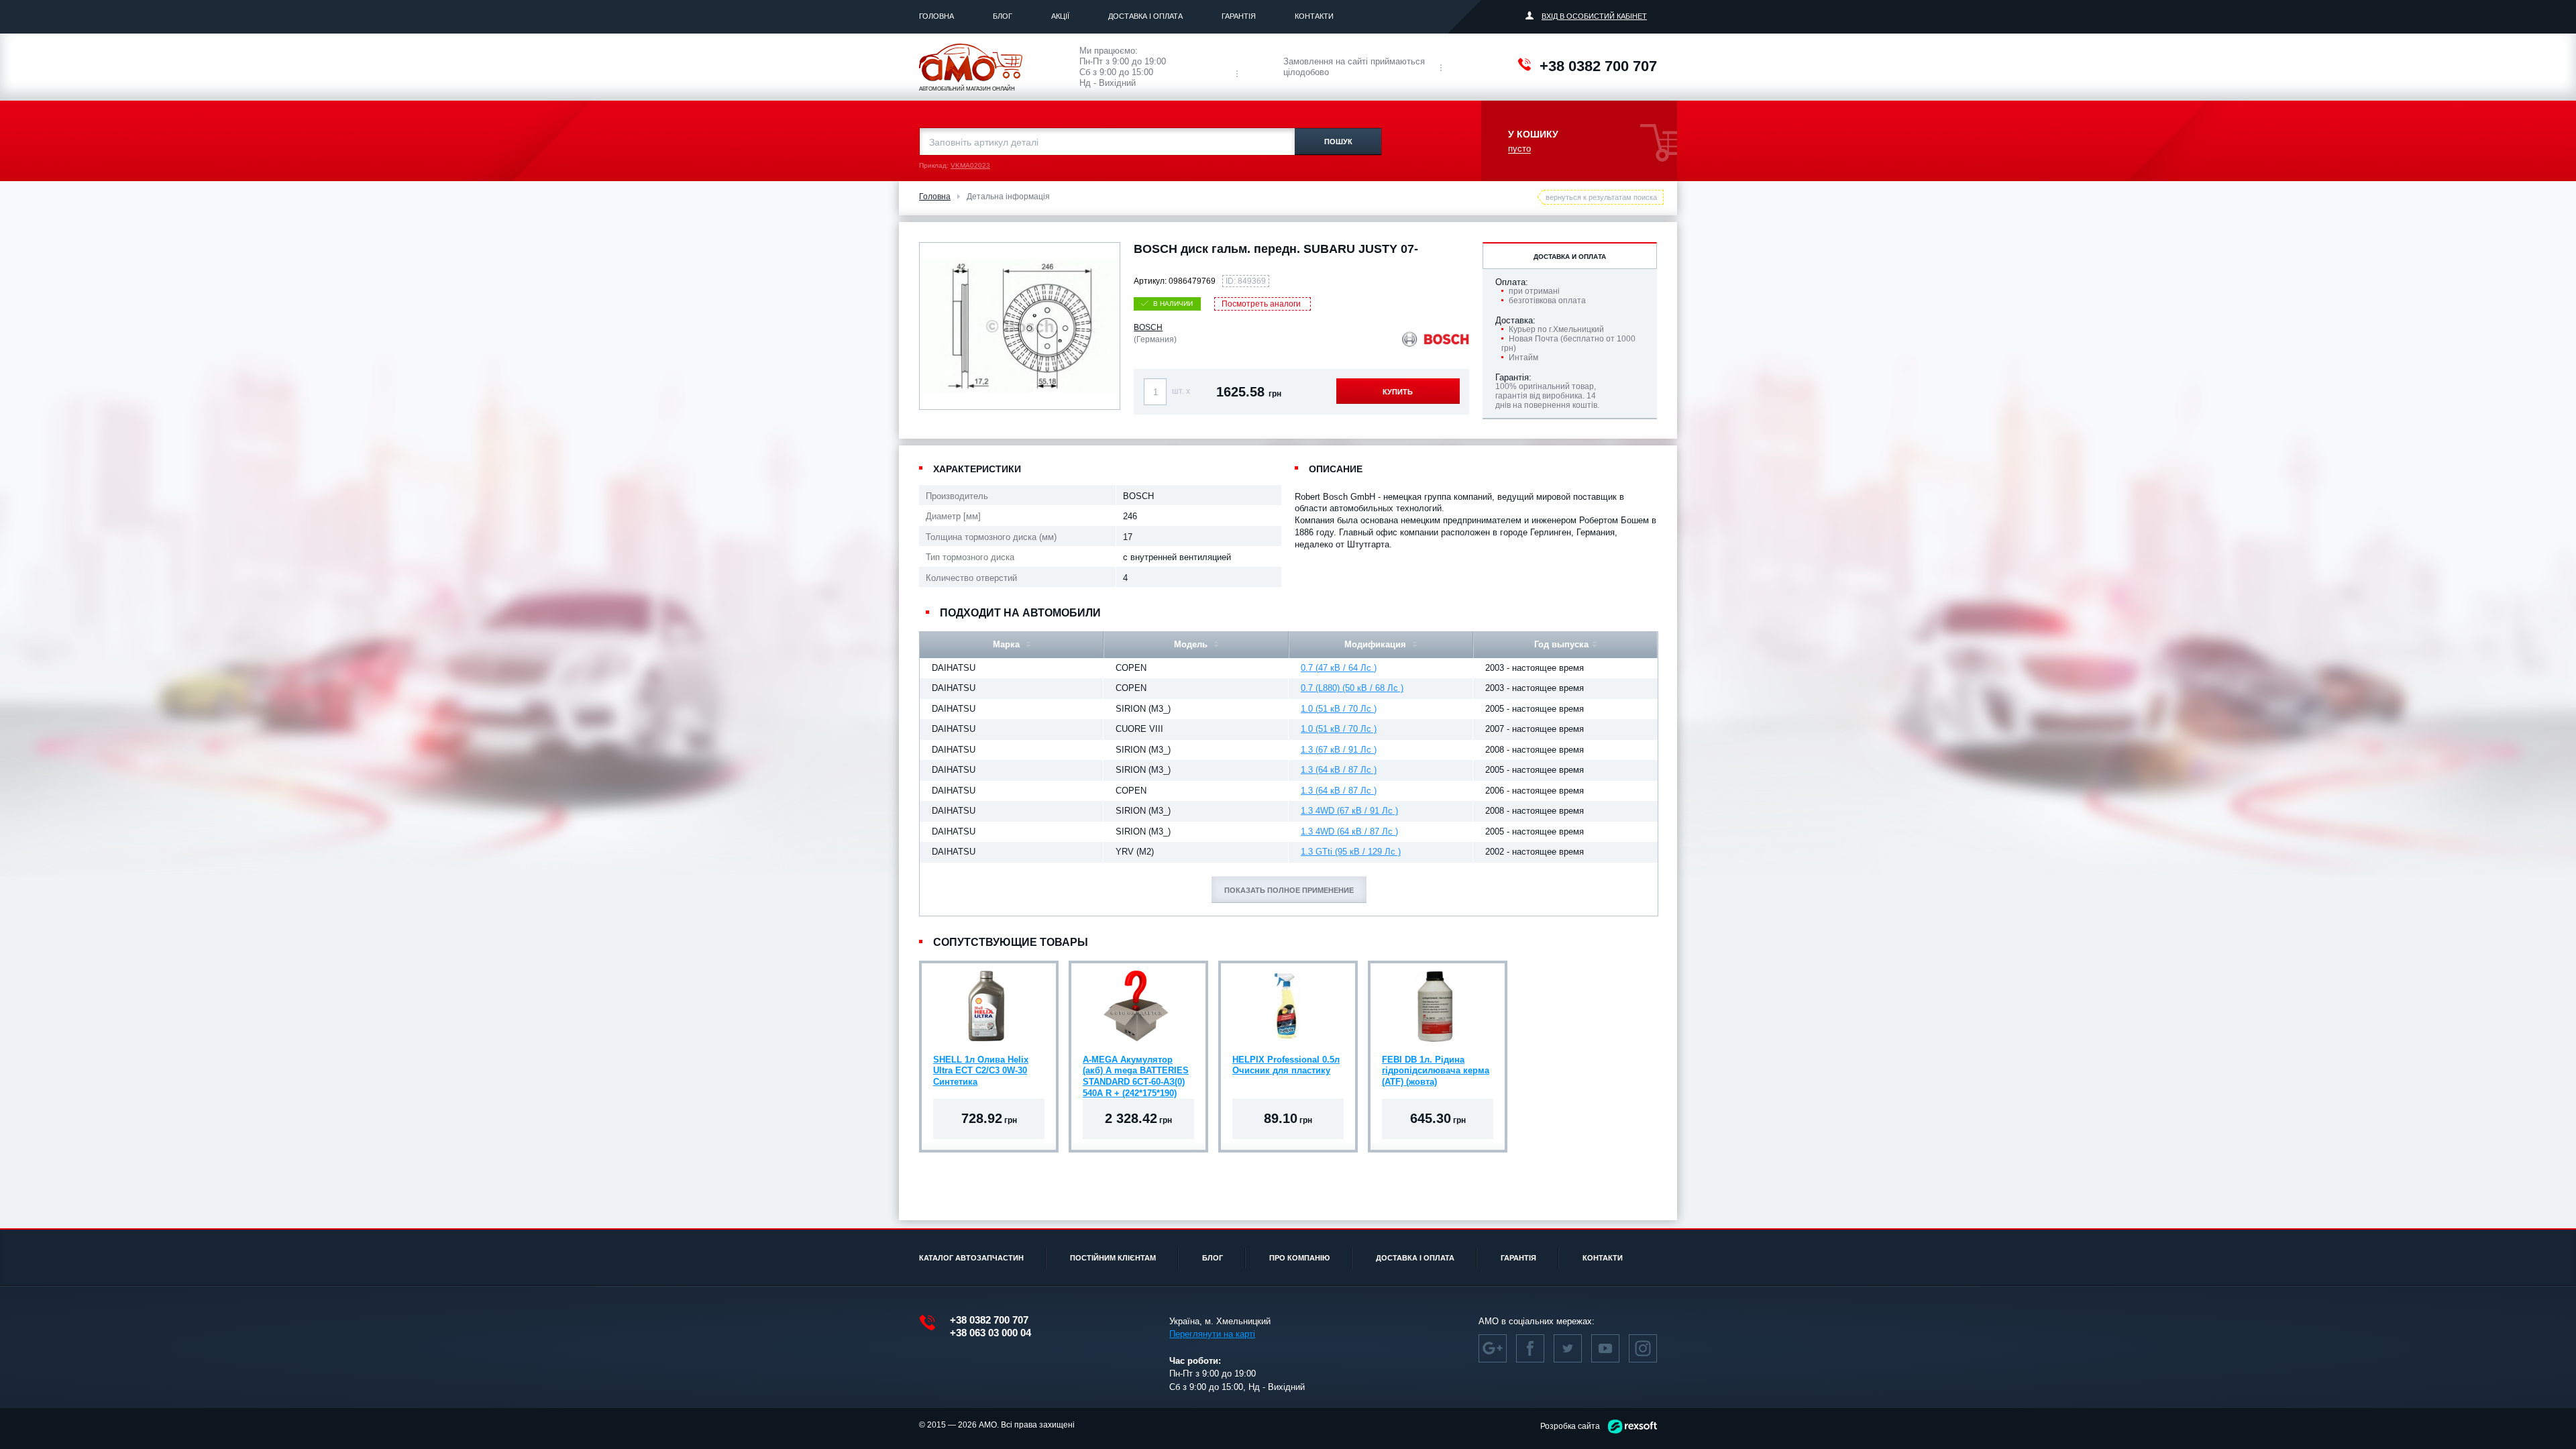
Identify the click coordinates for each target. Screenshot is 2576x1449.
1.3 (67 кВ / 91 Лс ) (1339, 750)
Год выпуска (1561, 644)
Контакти (1314, 16)
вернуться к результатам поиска (1601, 197)
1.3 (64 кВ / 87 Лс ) (1339, 770)
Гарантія (1239, 16)
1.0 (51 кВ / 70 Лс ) (1339, 709)
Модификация (1377, 644)
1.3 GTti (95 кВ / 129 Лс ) (1351, 852)
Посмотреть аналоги (1261, 304)
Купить (1398, 392)
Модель (1192, 644)
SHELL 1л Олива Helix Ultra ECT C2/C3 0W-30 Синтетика (981, 1071)
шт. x (1181, 391)
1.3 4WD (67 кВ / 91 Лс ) (1349, 811)
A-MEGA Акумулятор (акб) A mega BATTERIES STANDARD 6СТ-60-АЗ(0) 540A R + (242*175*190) (1136, 1073)
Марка (1008, 644)
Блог (1003, 16)
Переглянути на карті (1212, 1334)
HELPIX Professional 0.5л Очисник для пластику (1286, 1065)
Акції (1060, 16)
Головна (936, 16)
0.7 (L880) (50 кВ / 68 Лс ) (1352, 688)
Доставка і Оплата (1145, 16)
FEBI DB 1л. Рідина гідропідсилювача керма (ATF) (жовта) (1436, 1071)
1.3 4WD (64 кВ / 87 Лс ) (1349, 831)
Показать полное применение (1289, 890)
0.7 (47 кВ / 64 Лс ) (1339, 668)
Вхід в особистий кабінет (1594, 16)
